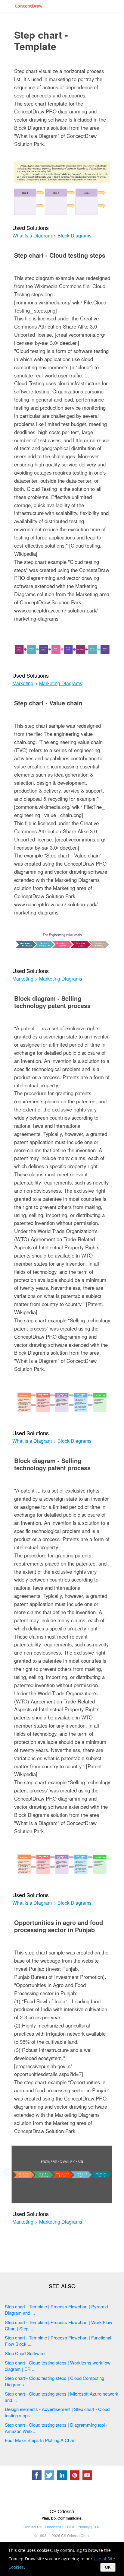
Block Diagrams (74, 236)
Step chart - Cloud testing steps (60, 255)
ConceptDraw (29, 6)
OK (108, 2567)
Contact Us (33, 2527)
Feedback (53, 2527)
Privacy (84, 2527)
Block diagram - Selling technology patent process (52, 1002)
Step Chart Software (25, 2353)
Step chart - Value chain (48, 703)
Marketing (23, 683)
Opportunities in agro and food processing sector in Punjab (59, 1926)
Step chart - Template (41, 40)
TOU (97, 2527)
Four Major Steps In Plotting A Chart (40, 2440)
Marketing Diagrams (61, 683)
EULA (70, 2527)
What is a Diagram (32, 236)
